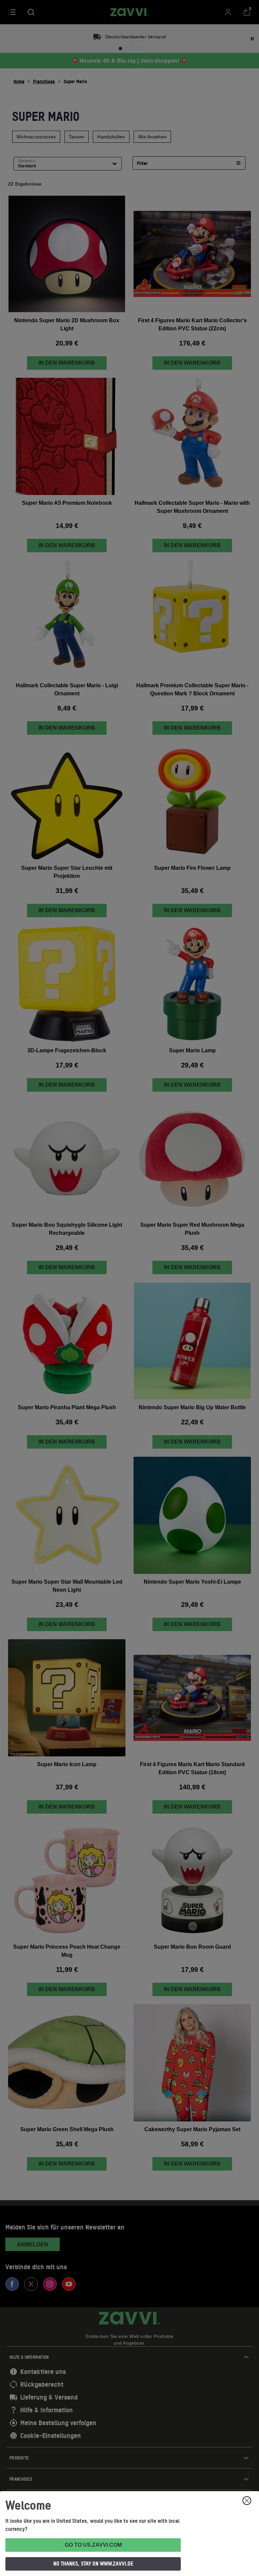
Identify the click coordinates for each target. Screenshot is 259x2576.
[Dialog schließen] (247, 2501)
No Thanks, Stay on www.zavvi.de (93, 2564)
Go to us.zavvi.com (93, 2545)
